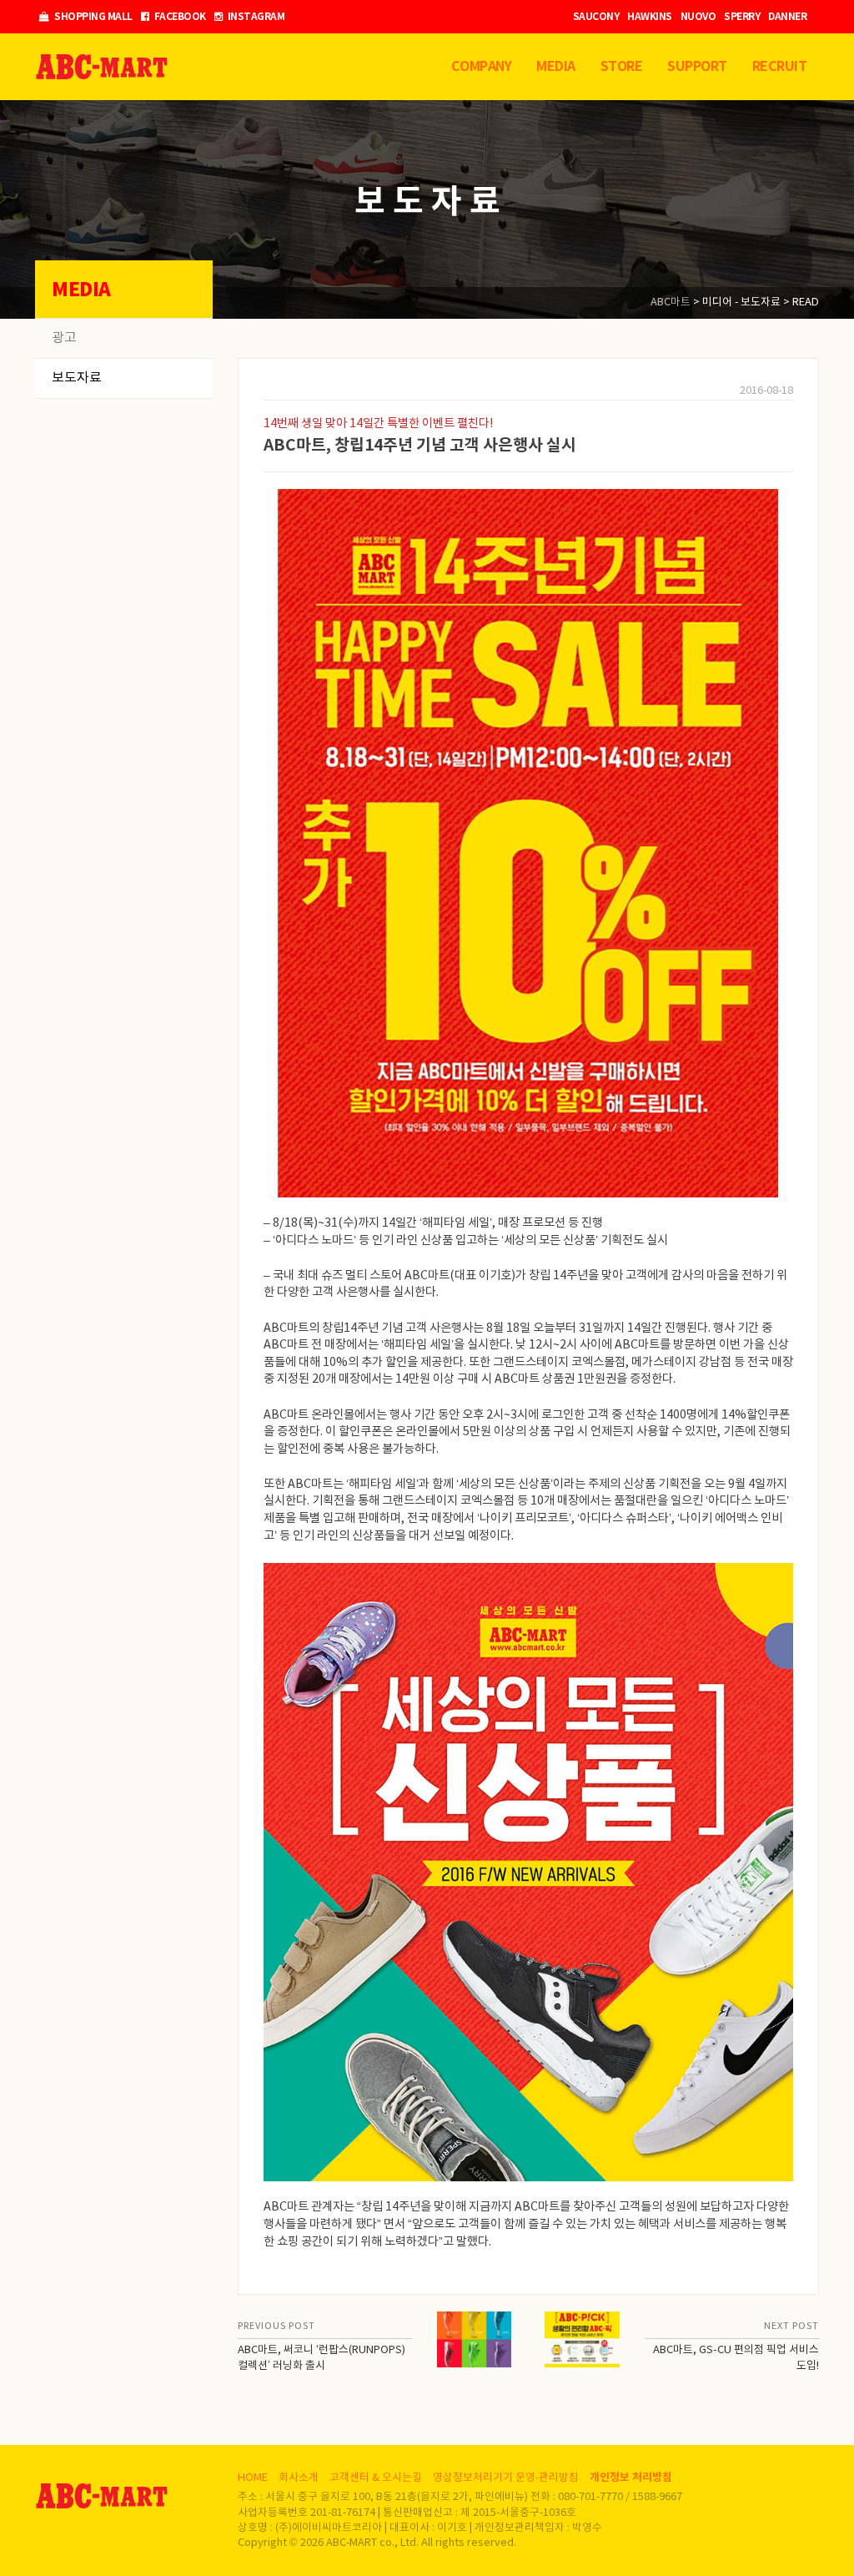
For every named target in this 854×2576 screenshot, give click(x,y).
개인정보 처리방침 (631, 2478)
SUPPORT (697, 67)
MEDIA (556, 67)
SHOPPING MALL (93, 17)
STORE (622, 67)
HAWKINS (650, 17)
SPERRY (742, 17)
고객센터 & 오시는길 (376, 2478)
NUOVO (698, 17)
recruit (780, 67)
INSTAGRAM (255, 17)
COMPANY (482, 67)
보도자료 (77, 378)
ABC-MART (102, 67)
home (253, 2478)
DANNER (787, 17)
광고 (64, 338)
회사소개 (299, 2478)
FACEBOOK (179, 17)
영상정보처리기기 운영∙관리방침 (506, 2478)
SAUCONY (596, 17)
